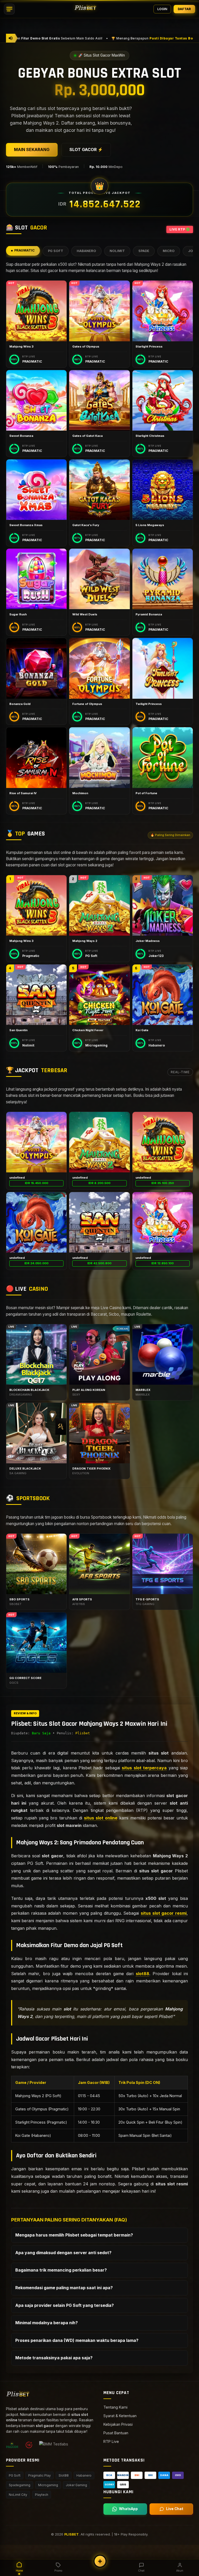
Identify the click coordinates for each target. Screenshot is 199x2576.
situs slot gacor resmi (164, 1913)
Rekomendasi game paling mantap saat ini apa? (64, 2288)
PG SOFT (56, 251)
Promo (58, 2571)
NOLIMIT (117, 251)
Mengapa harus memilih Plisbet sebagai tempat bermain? (74, 2235)
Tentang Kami (115, 2407)
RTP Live (111, 2441)
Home (19, 2571)
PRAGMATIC (24, 250)
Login (162, 9)
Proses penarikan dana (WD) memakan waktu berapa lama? (77, 2340)
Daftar (184, 9)
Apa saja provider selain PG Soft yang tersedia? (65, 2305)
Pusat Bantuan (116, 2433)
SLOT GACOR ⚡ (86, 149)
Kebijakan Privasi (118, 2424)
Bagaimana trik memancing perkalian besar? (61, 2270)
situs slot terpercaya (144, 1768)
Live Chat (175, 2509)
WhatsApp (128, 2509)
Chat (141, 2571)
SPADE (144, 251)
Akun (180, 2571)
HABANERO (86, 251)
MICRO (169, 251)
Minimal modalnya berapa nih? (47, 2323)
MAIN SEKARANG (32, 149)
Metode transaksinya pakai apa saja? (54, 2358)
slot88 (143, 1974)
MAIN (36, 311)
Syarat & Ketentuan (120, 2416)
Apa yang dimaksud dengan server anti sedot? (63, 2253)
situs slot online (101, 1818)
